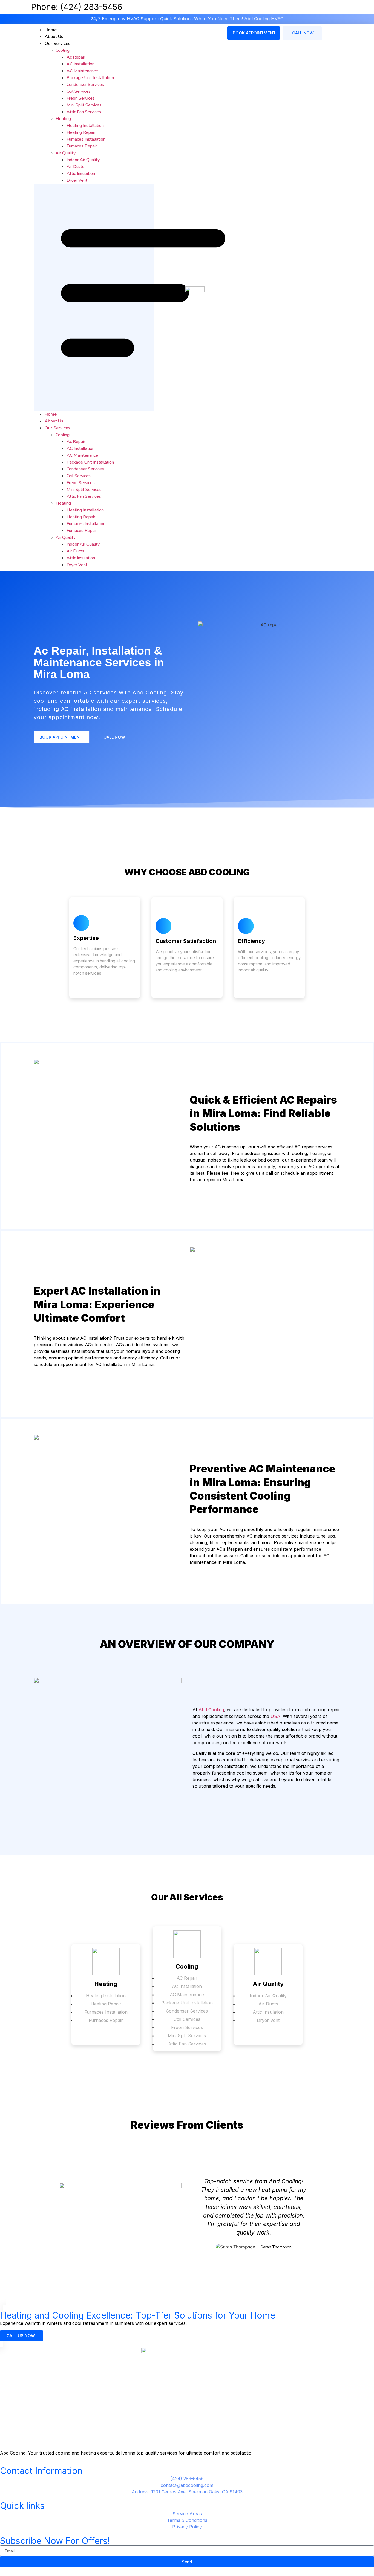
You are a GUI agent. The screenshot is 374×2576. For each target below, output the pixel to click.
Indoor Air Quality (83, 160)
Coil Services (79, 91)
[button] (94, 297)
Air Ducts (75, 167)
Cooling (63, 50)
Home (51, 30)
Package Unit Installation (90, 78)
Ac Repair (76, 57)
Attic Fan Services (84, 112)
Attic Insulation (81, 173)
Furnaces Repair (82, 146)
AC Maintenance (82, 71)
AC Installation (80, 64)
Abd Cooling (211, 1710)
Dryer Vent (77, 180)
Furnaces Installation (86, 139)
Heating (63, 119)
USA (275, 1716)
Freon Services (81, 98)
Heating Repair (81, 132)
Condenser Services (85, 85)
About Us (54, 37)
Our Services (57, 44)
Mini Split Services (84, 105)
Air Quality (66, 153)
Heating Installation (85, 126)
